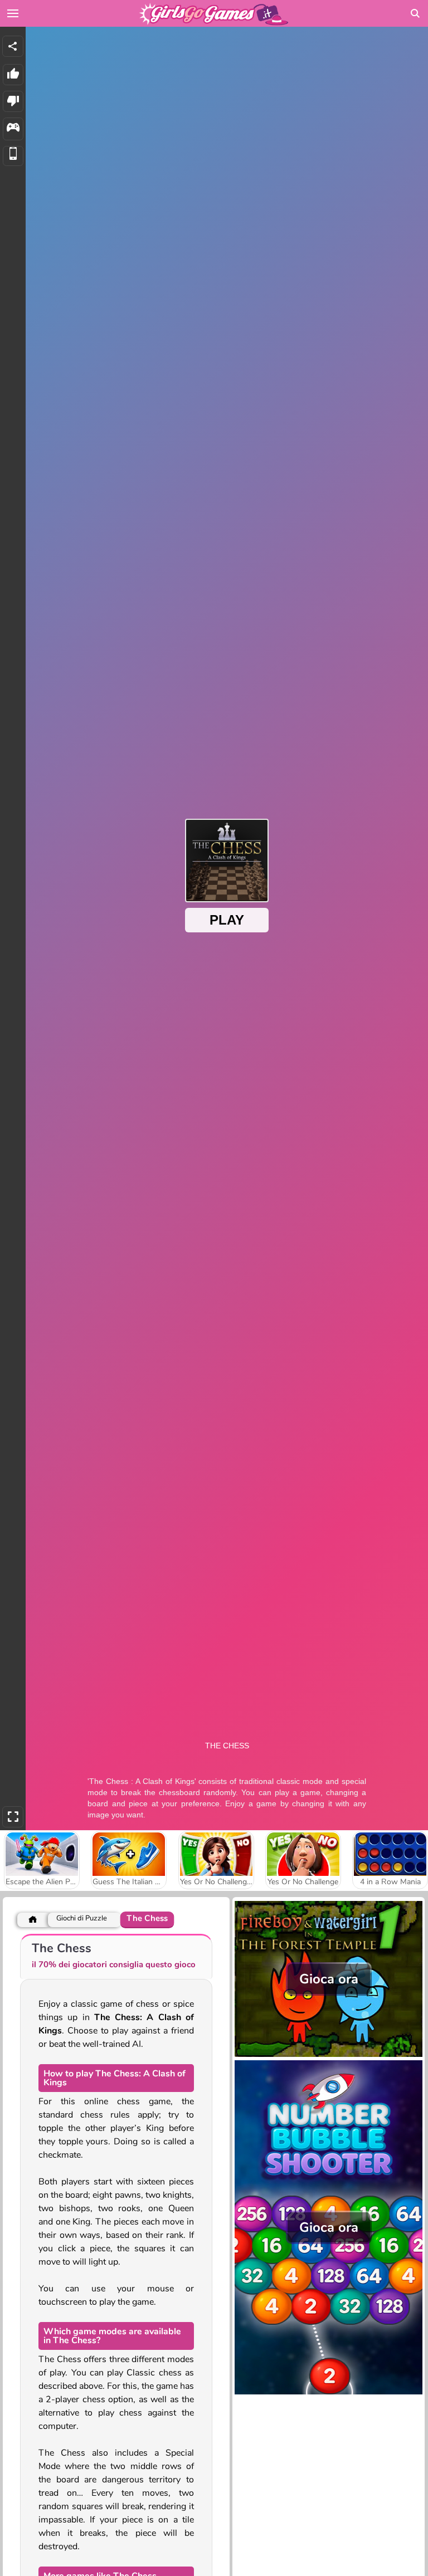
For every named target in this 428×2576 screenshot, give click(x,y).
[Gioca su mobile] (13, 156)
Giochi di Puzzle (82, 1918)
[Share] (13, 46)
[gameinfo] (13, 129)
